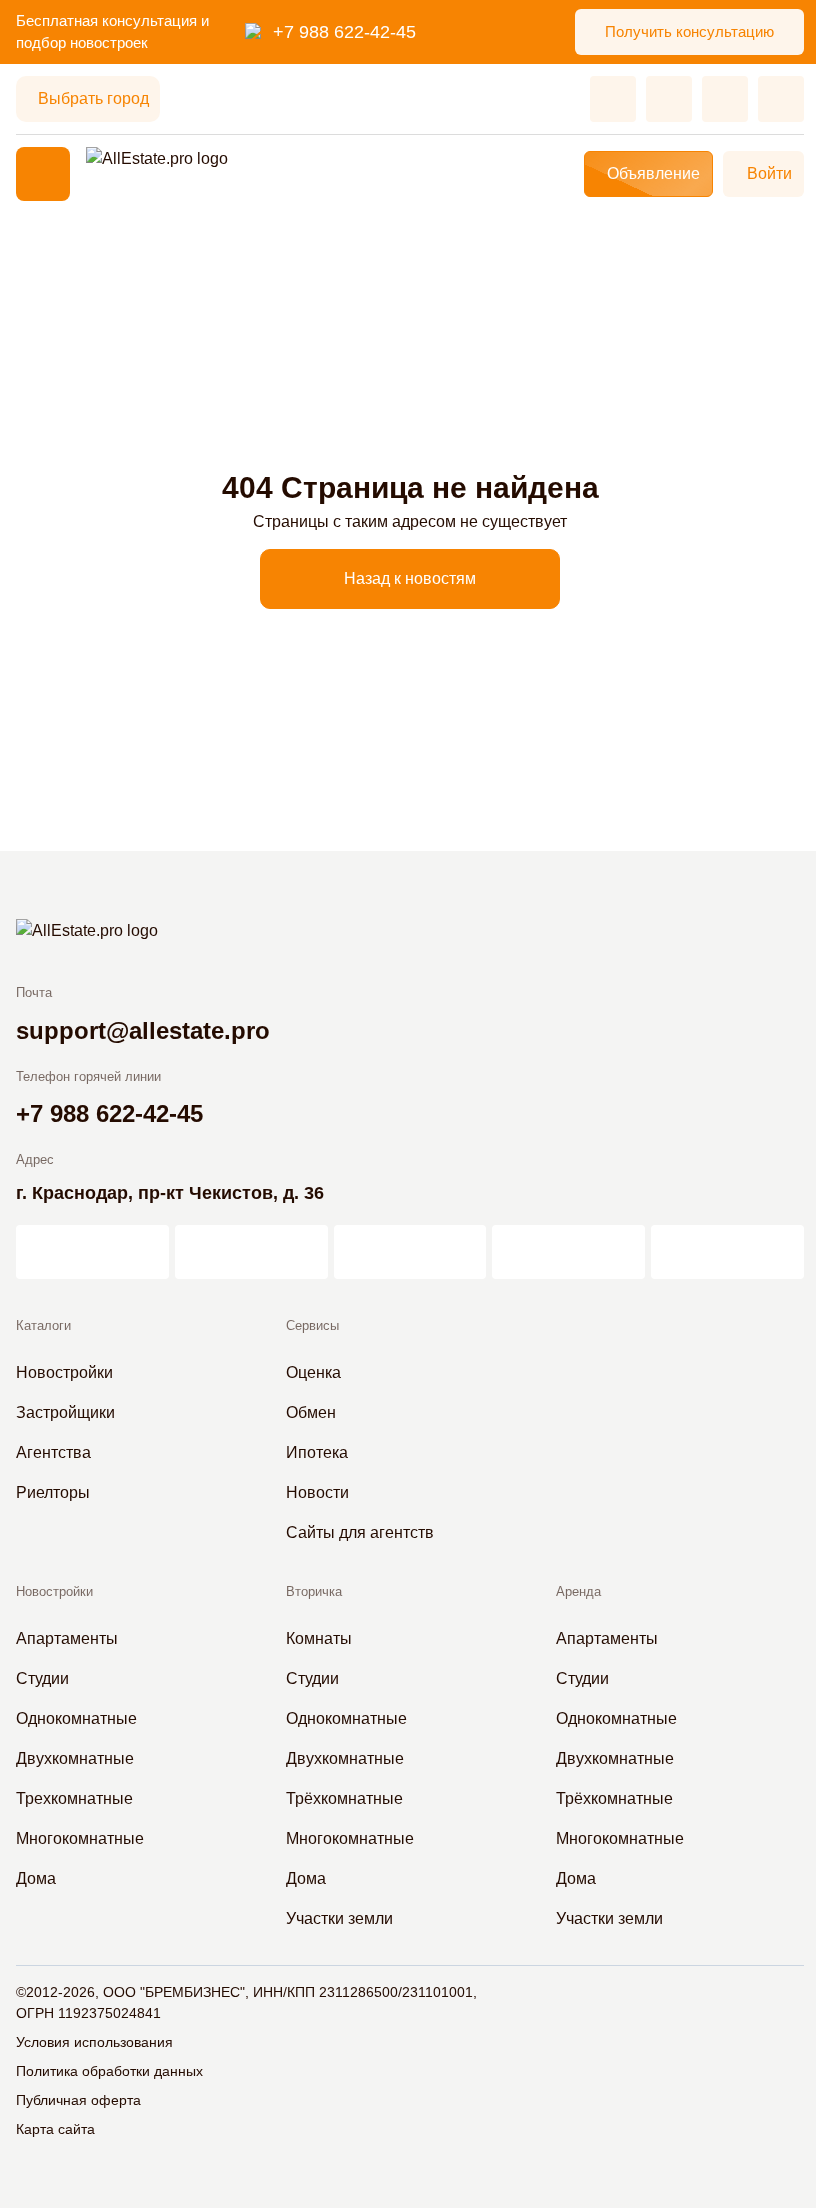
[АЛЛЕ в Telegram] (727, 1252)
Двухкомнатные (75, 1758)
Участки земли (339, 1918)
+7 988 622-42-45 (344, 32)
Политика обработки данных (109, 2071)
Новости (317, 1492)
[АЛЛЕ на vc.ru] (92, 1252)
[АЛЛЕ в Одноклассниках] (568, 1252)
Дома (36, 1878)
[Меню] (43, 174)
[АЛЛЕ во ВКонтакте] (410, 1252)
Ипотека (317, 1452)
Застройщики (65, 1412)
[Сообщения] (725, 99)
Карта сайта (55, 2129)
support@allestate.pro (143, 1030)
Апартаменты (67, 1638)
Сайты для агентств (360, 1532)
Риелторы (53, 1492)
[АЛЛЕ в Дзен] (251, 1252)
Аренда (578, 1591)
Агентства (53, 1452)
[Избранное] (613, 99)
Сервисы (312, 1325)
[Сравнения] (669, 99)
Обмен (311, 1412)
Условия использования (94, 2042)
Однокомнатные (76, 1718)
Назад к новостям (410, 578)
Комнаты (319, 1638)
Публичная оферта (78, 2100)
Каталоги (43, 1325)
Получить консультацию (689, 31)
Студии (42, 1678)
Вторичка (314, 1591)
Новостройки (64, 1372)
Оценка (313, 1372)
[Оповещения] (781, 99)
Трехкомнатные (74, 1798)
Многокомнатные (80, 1838)
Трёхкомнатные (344, 1798)
